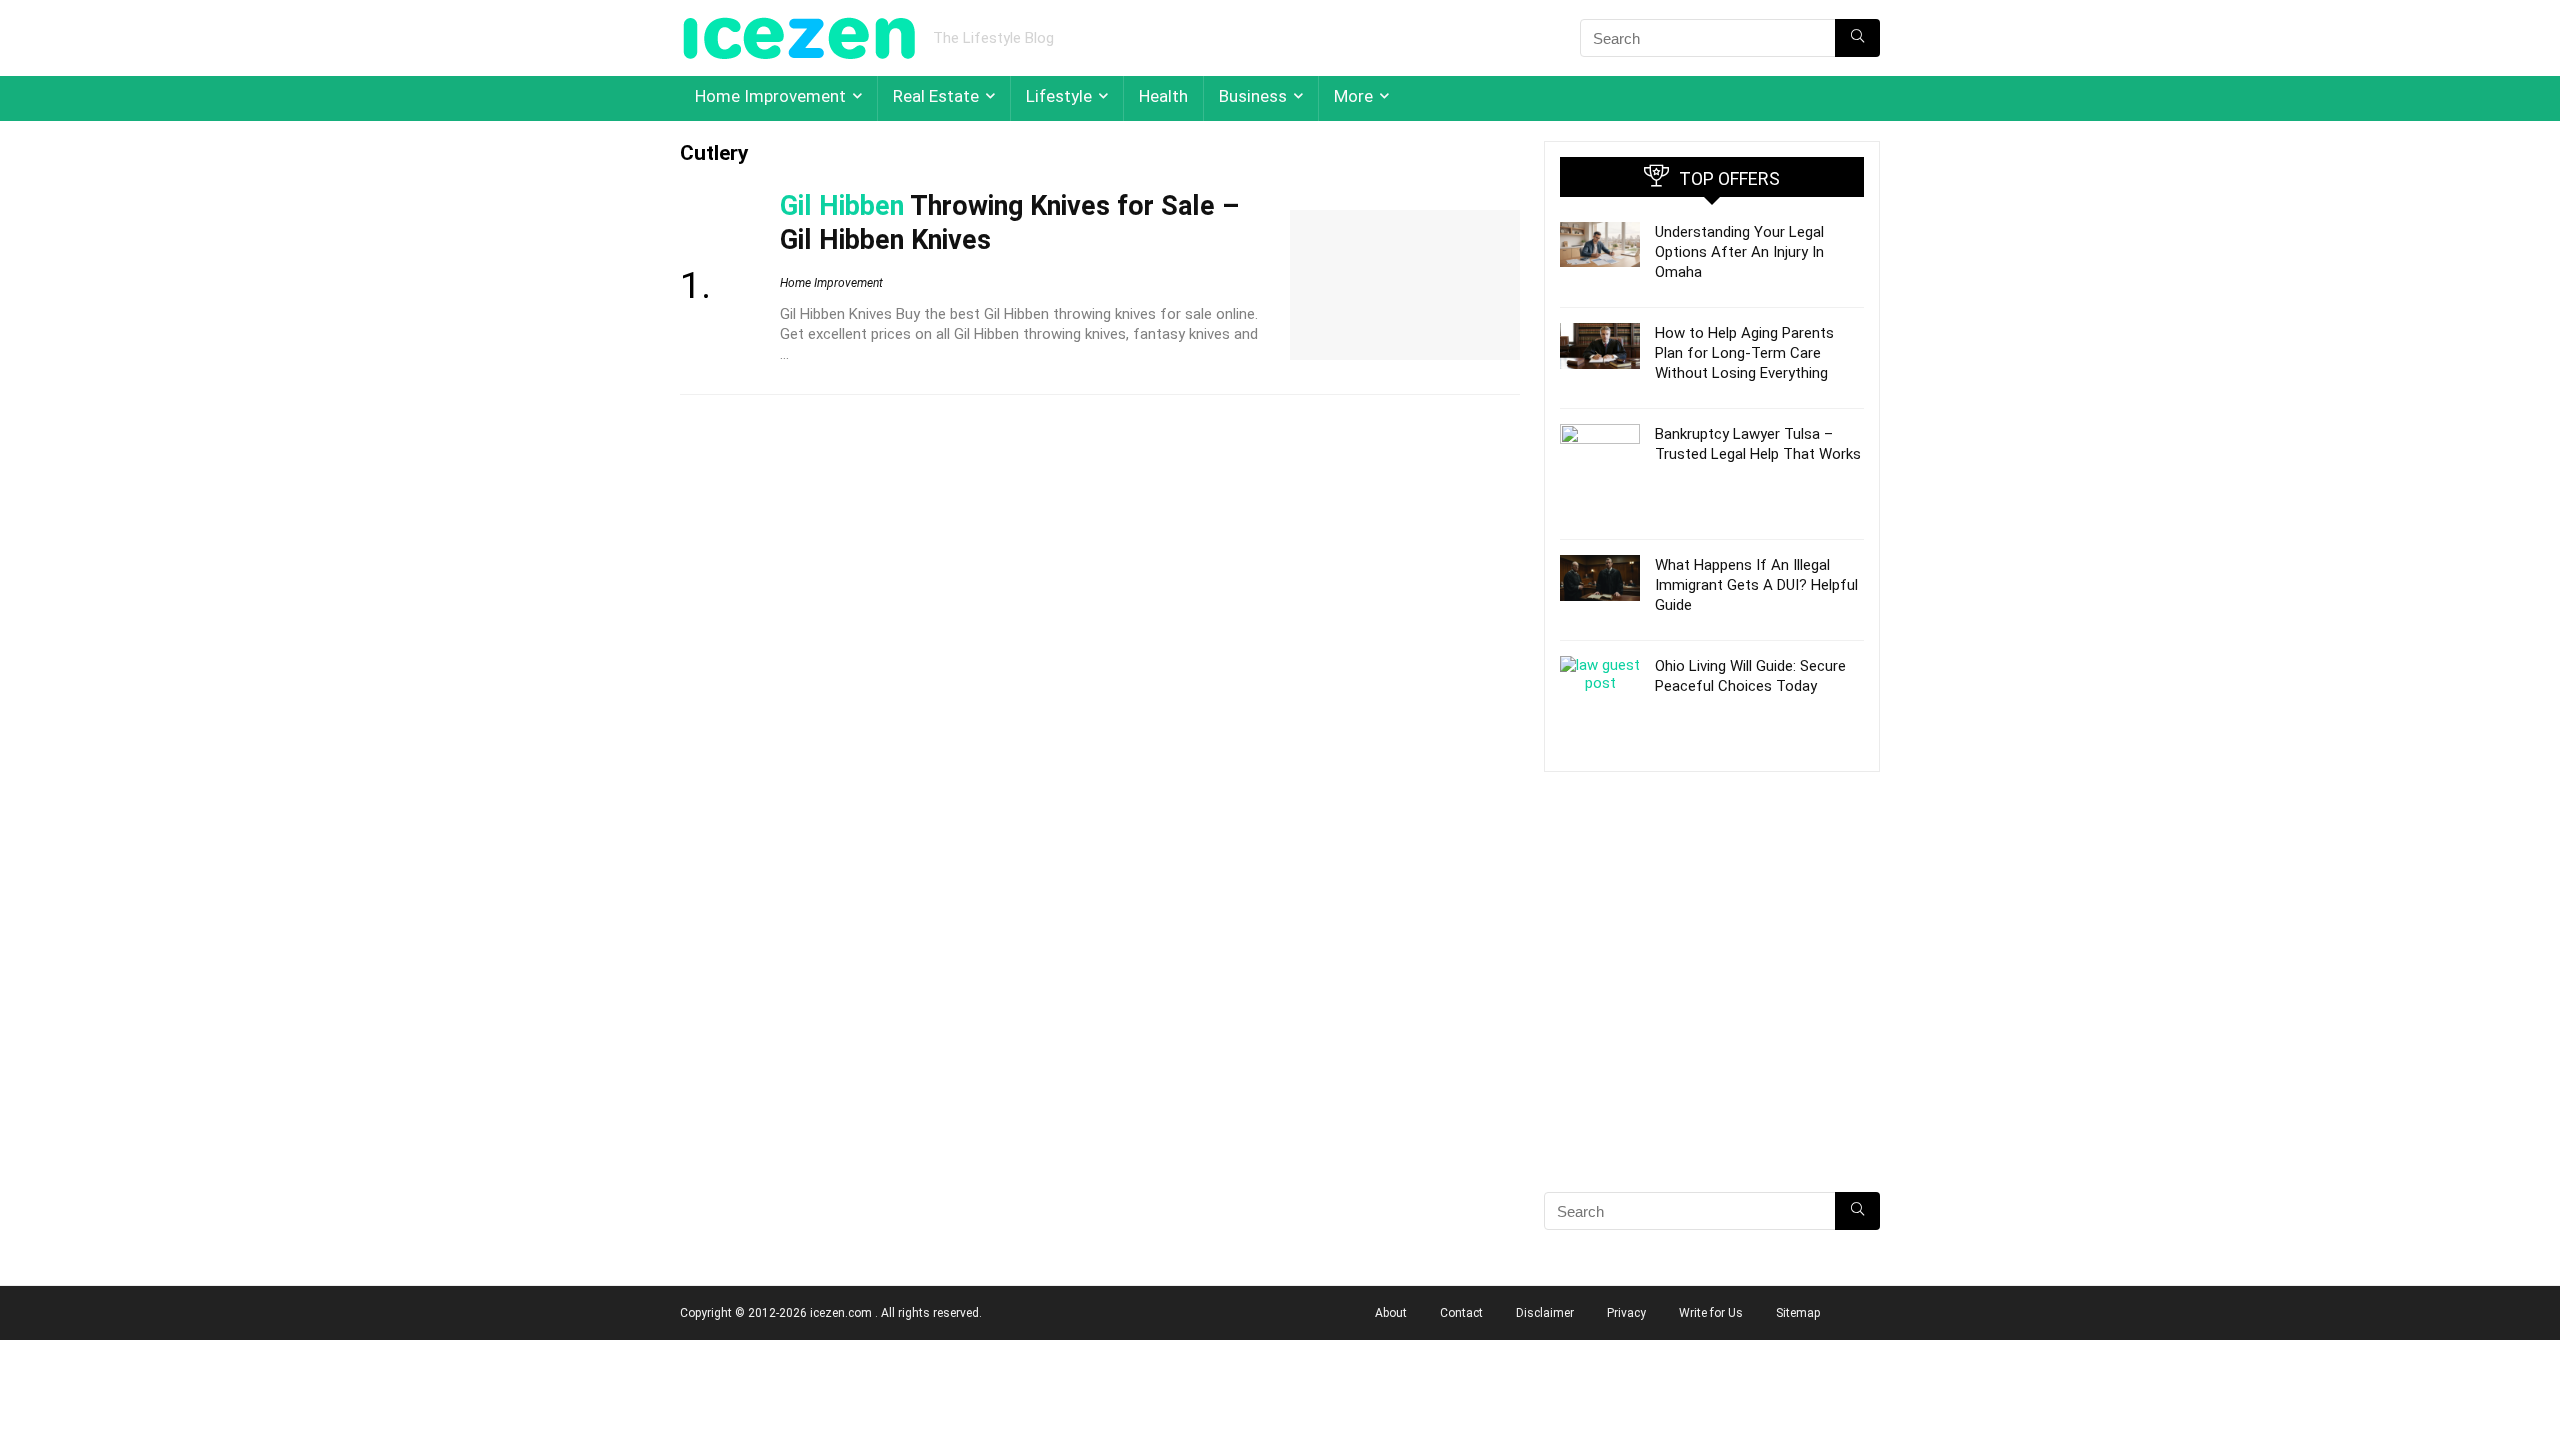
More (1353, 96)
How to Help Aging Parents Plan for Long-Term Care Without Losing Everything (1744, 353)
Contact (1461, 1313)
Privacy (1626, 1313)
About (1391, 1313)
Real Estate (936, 96)
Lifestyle (1059, 96)
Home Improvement (770, 96)
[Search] (1857, 38)
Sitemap (1798, 1313)
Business (1253, 96)
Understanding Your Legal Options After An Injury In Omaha (1739, 252)
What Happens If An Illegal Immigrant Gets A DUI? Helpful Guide (1756, 585)
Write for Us (1711, 1313)
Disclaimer (1545, 1313)
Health (1163, 96)
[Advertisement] (1712, 1017)
